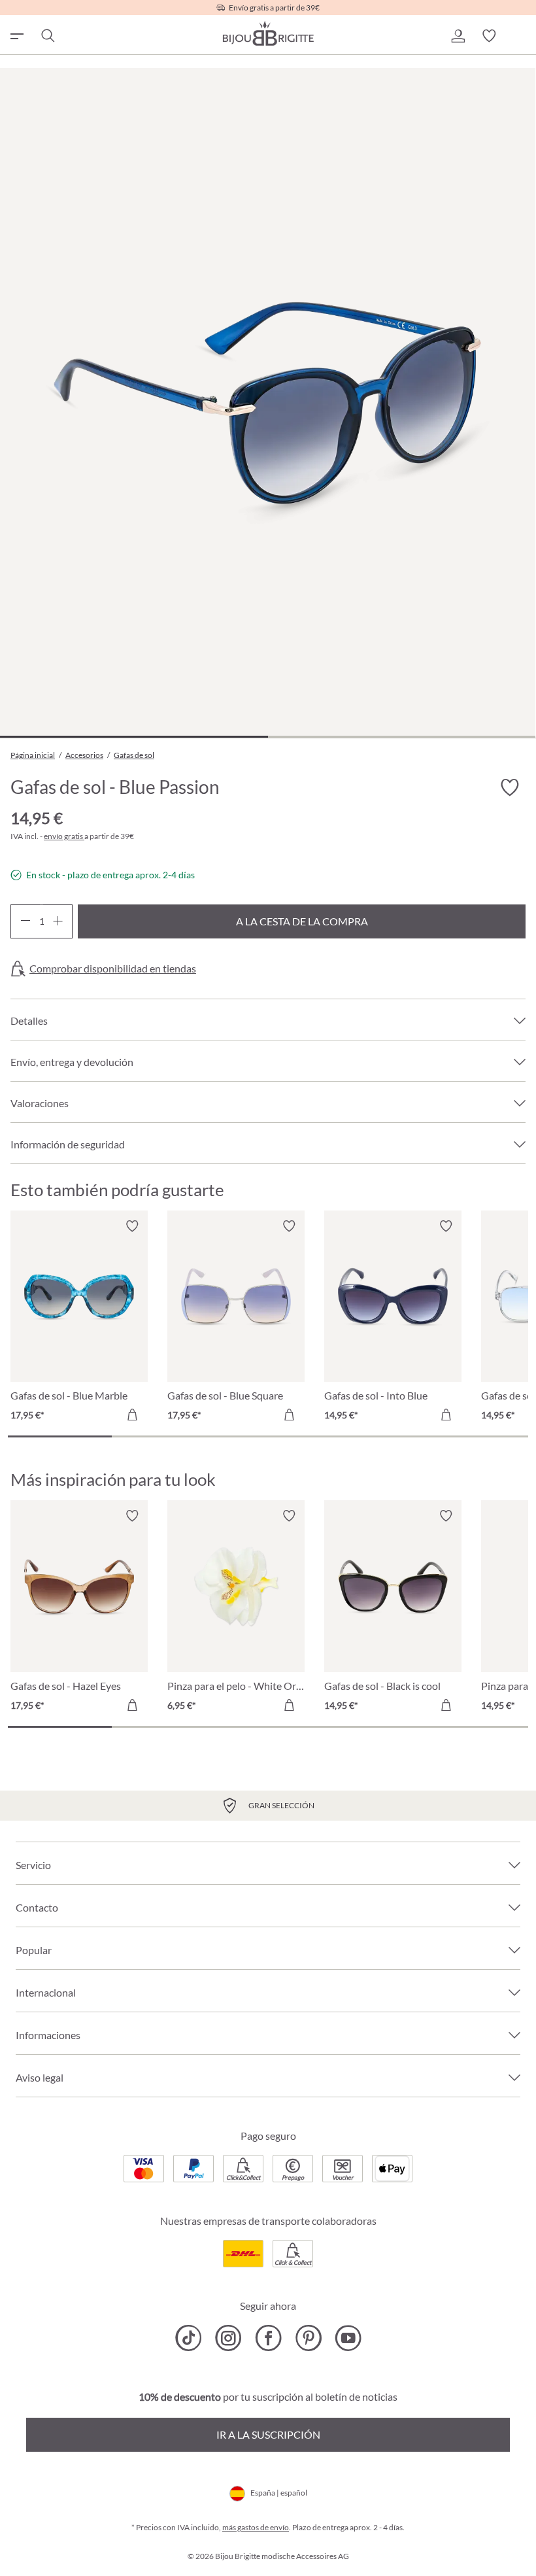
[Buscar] (47, 36)
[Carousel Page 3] (268, 1436)
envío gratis (64, 836)
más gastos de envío (256, 2527)
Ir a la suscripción (268, 2434)
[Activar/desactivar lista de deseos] (510, 788)
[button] (458, 36)
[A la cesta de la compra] (132, 1415)
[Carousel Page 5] (476, 1436)
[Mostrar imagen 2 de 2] (402, 737)
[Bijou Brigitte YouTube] (348, 2338)
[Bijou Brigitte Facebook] (268, 2338)
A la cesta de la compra (302, 921)
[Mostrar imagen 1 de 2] (134, 737)
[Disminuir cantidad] (25, 921)
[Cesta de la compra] (520, 36)
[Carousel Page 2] (164, 1436)
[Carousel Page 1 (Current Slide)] (60, 1436)
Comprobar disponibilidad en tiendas (113, 969)
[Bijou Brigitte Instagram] (228, 2338)
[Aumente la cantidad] (58, 921)
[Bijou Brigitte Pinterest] (308, 2338)
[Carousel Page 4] (372, 1436)
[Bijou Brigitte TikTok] (189, 2338)
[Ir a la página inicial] (268, 33)
